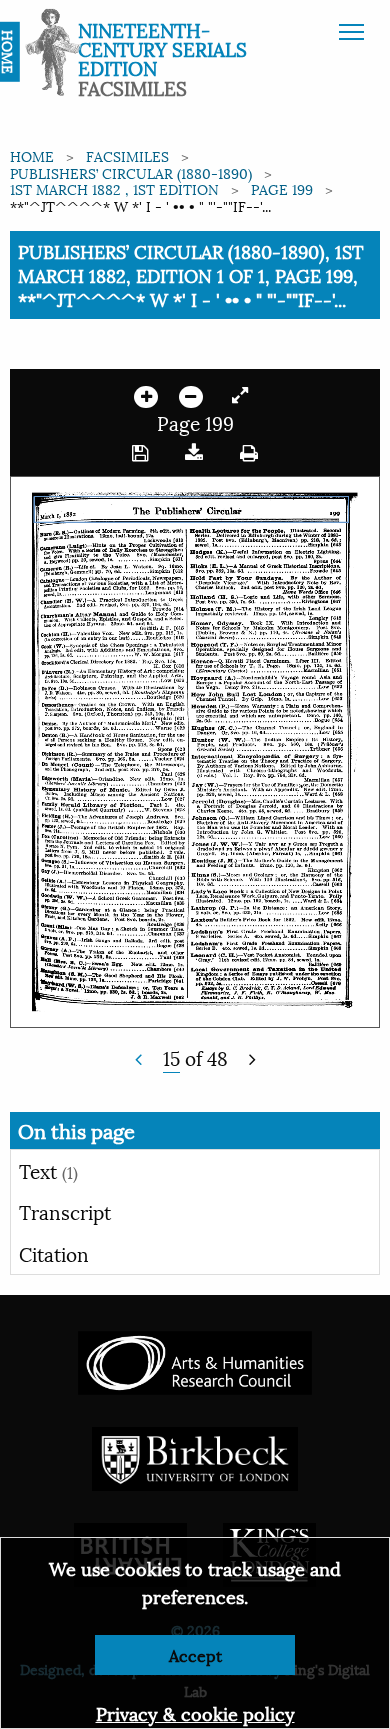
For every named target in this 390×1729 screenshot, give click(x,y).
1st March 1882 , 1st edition (114, 188)
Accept (195, 1654)
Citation (54, 1253)
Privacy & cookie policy (195, 1712)
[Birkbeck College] (195, 1456)
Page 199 (282, 188)
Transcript (65, 1211)
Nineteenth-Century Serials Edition (162, 48)
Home (32, 155)
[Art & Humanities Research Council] (194, 1360)
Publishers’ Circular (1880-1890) (131, 172)
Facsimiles (127, 155)
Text (48, 1170)
